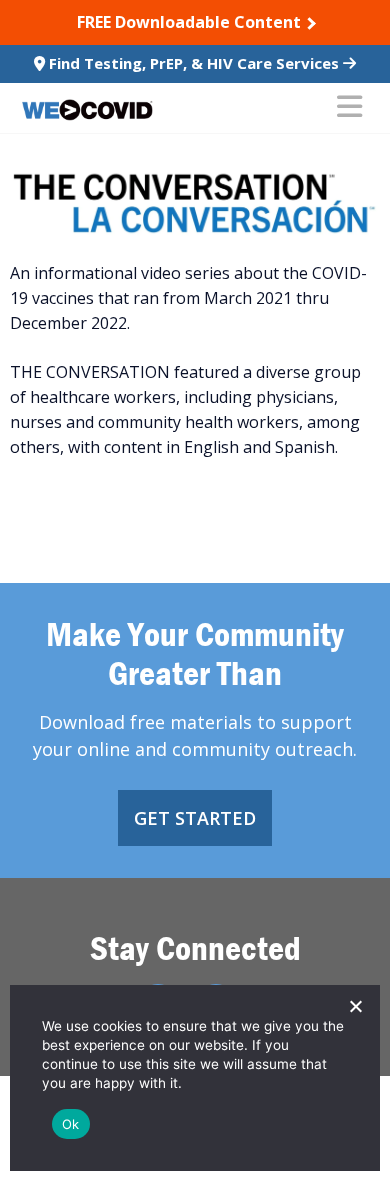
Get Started (195, 818)
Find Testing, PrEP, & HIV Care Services (194, 63)
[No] (355, 1006)
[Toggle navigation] (349, 108)
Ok (71, 1124)
